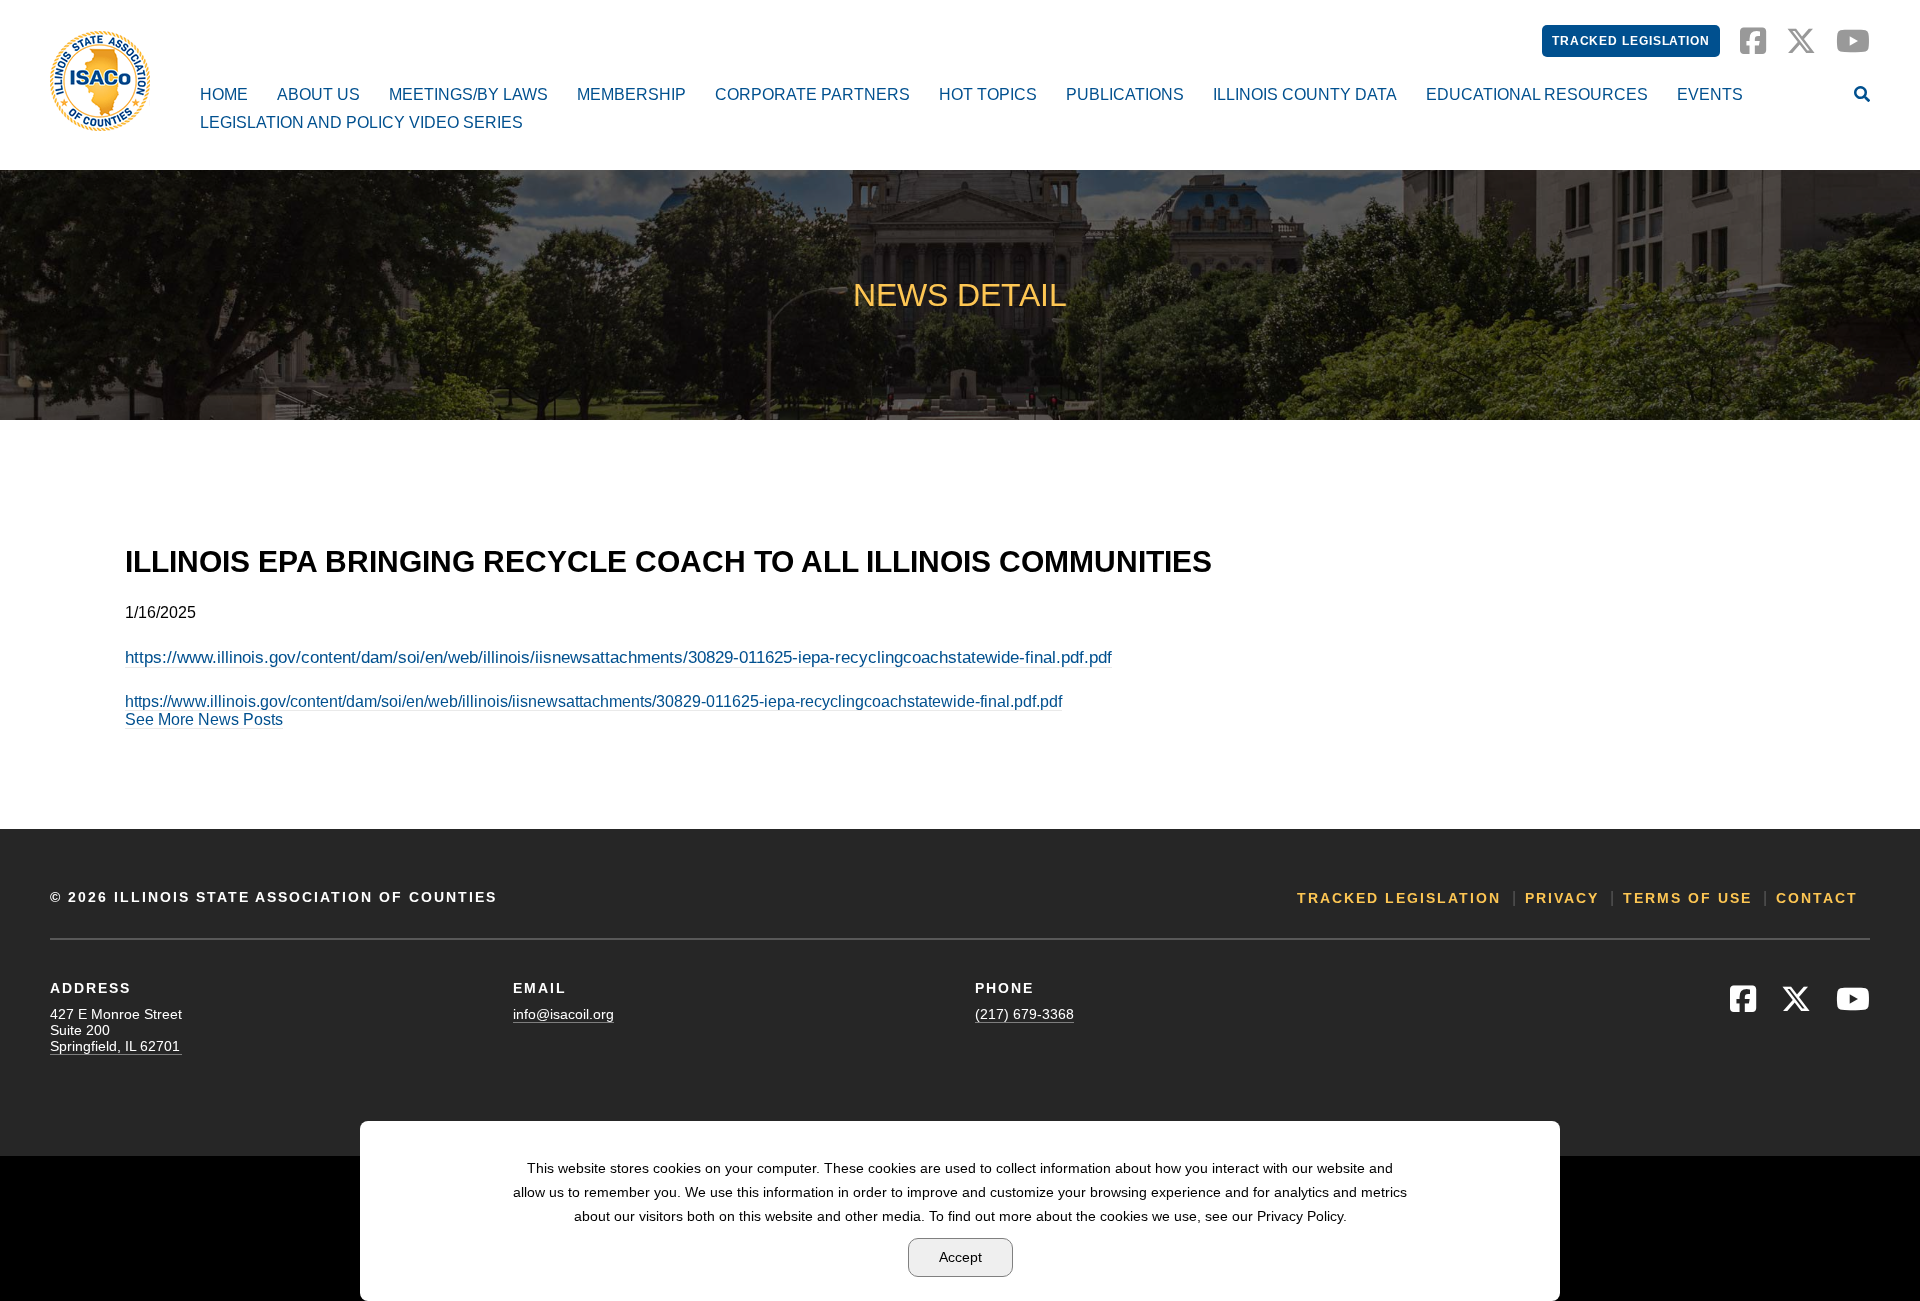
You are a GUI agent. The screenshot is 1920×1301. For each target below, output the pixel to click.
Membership (631, 94)
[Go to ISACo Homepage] (100, 81)
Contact (1817, 898)
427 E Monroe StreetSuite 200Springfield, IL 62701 (116, 1030)
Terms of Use (1687, 898)
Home (224, 94)
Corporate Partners (812, 94)
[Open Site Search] (1862, 96)
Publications (1125, 94)
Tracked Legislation (1631, 41)
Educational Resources (1537, 94)
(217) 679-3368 (1024, 1014)
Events (1710, 94)
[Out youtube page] (1853, 46)
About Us (318, 94)
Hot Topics (988, 94)
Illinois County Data (1305, 94)
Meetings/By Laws (468, 94)
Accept (960, 1257)
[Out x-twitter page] (1801, 46)
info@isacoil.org (563, 1014)
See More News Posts (204, 719)
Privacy (1562, 898)
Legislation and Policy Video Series (361, 122)
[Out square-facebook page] (1753, 46)
